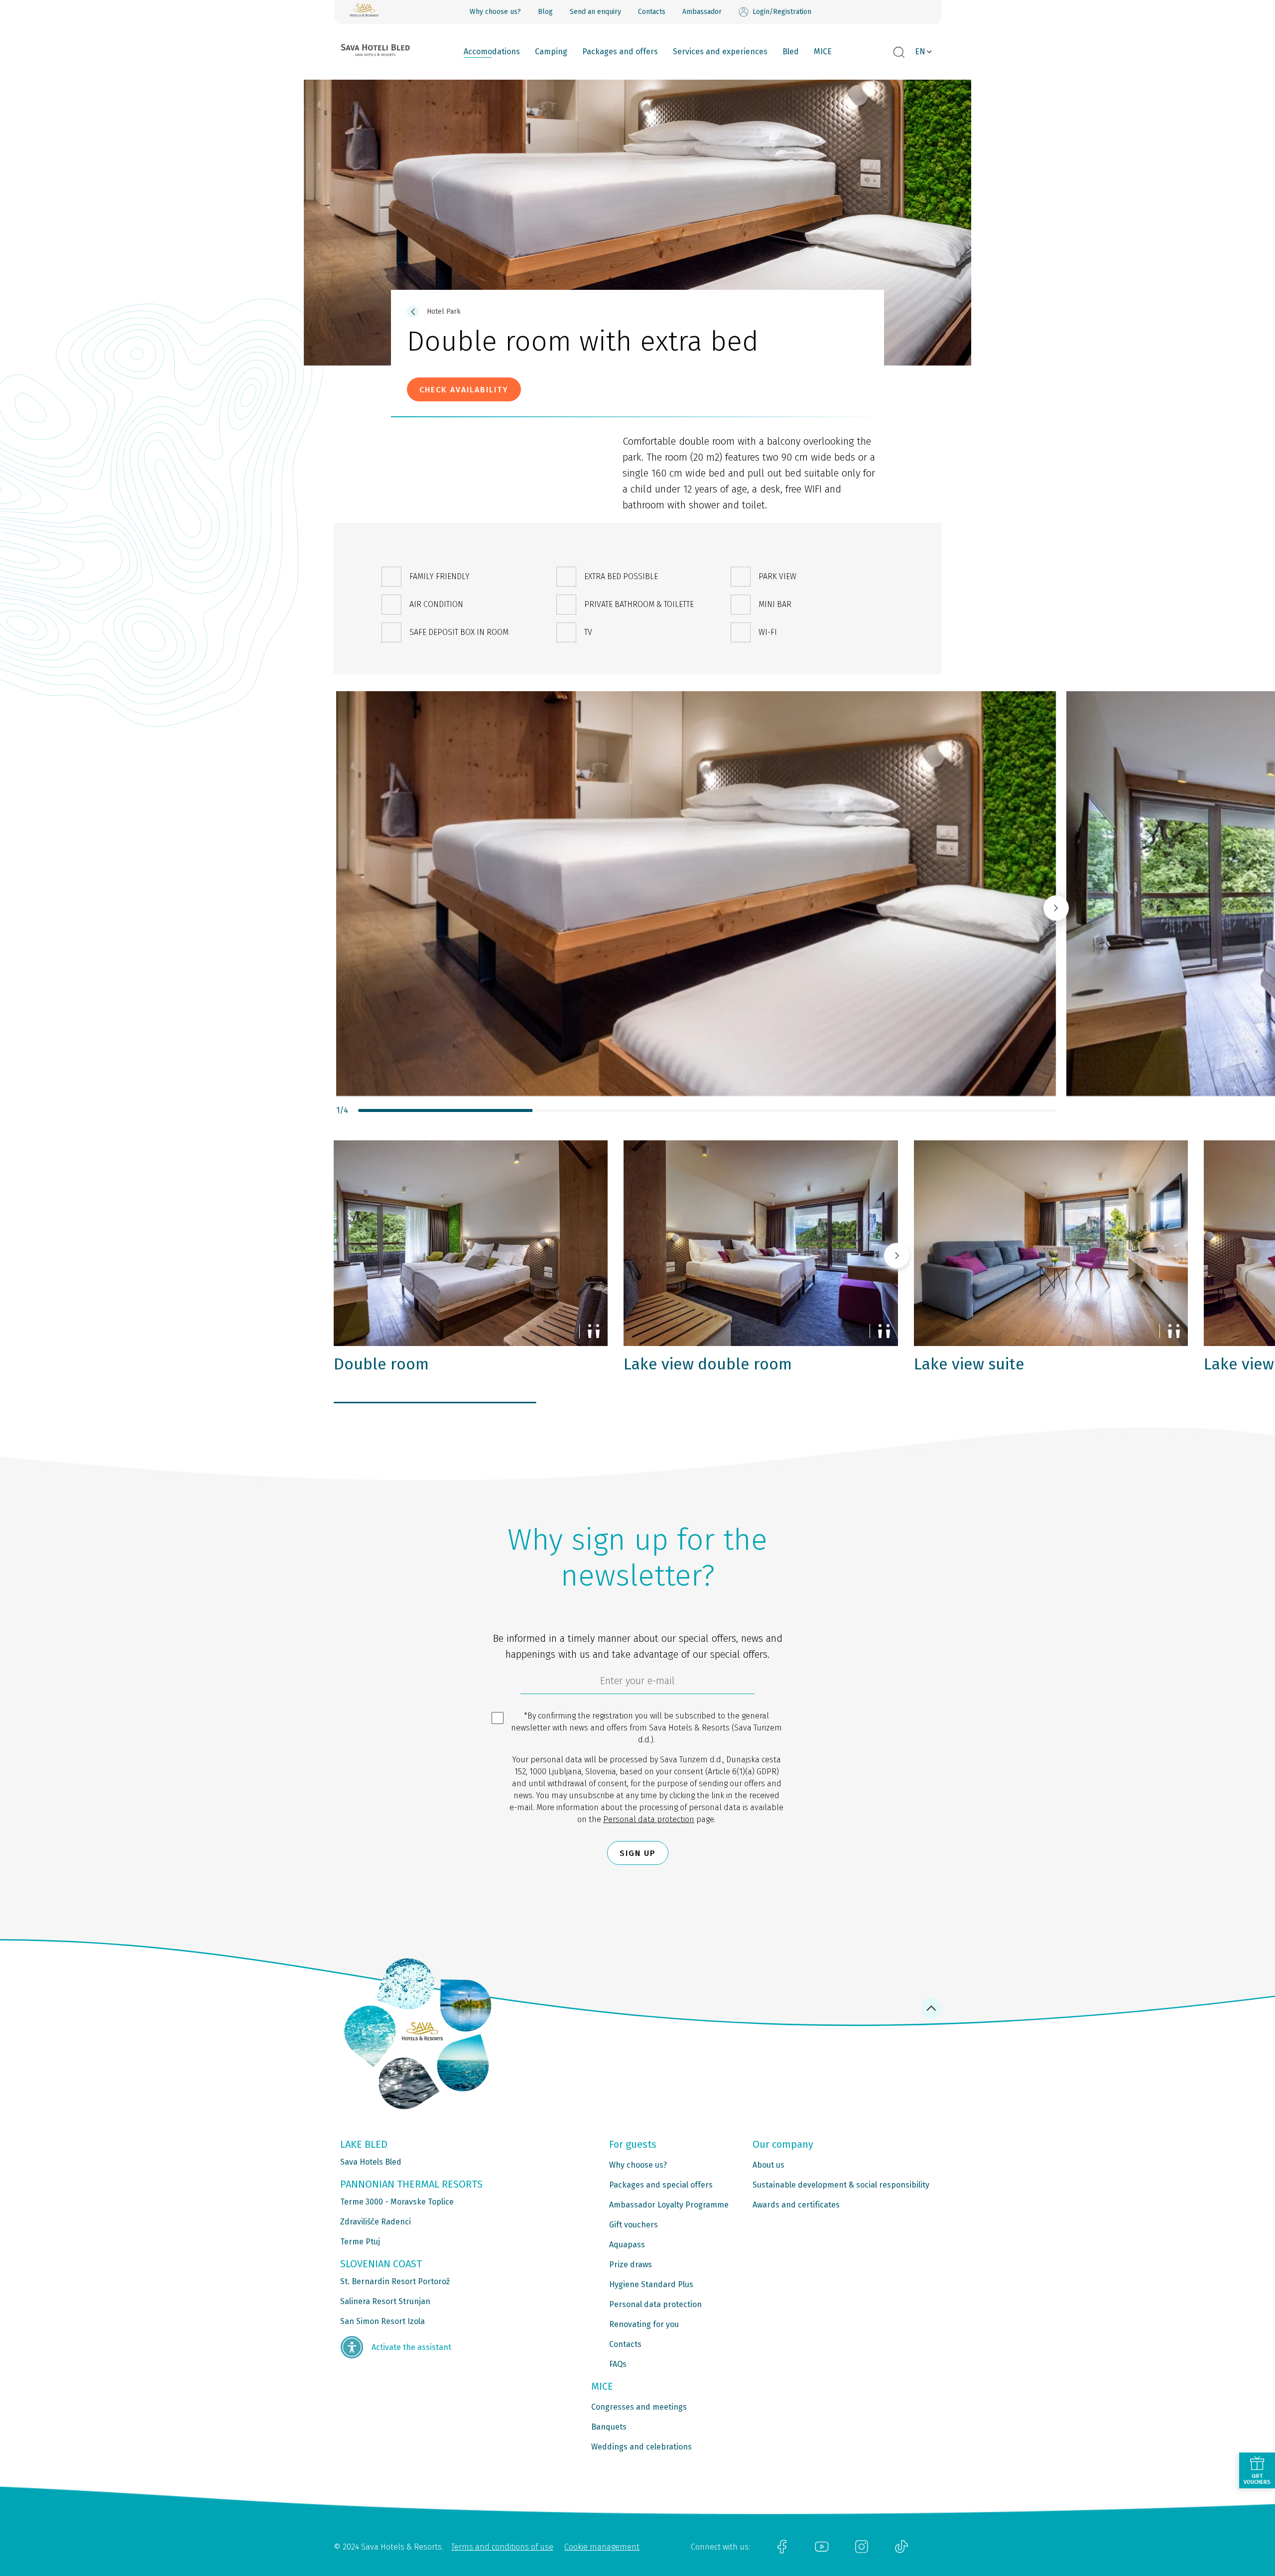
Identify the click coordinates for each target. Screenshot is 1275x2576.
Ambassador (702, 12)
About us (768, 2165)
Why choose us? (495, 12)
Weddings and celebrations (641, 2447)
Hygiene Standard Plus (651, 2284)
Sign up (638, 1853)
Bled (791, 52)
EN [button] (920, 52)
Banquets (609, 2427)
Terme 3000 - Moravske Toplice (397, 2202)
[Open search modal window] (899, 53)
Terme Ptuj (360, 2242)
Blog (545, 12)
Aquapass (627, 2245)
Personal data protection (649, 1819)
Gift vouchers (634, 2225)
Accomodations (492, 52)
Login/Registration (782, 12)
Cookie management (602, 2547)
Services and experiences (720, 52)
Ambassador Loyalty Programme (669, 2205)
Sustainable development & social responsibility (841, 2185)
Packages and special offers (661, 2185)
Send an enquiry (595, 12)
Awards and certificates (796, 2205)
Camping (551, 52)
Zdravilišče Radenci (376, 2222)
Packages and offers (620, 52)
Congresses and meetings (639, 2407)
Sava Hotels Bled (371, 2162)
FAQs (618, 2364)
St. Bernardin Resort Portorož (395, 2281)
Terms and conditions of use (502, 2547)
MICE (823, 52)
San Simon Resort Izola (382, 2321)
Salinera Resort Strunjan (385, 2301)
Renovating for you (644, 2324)
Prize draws (631, 2265)
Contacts (652, 12)
